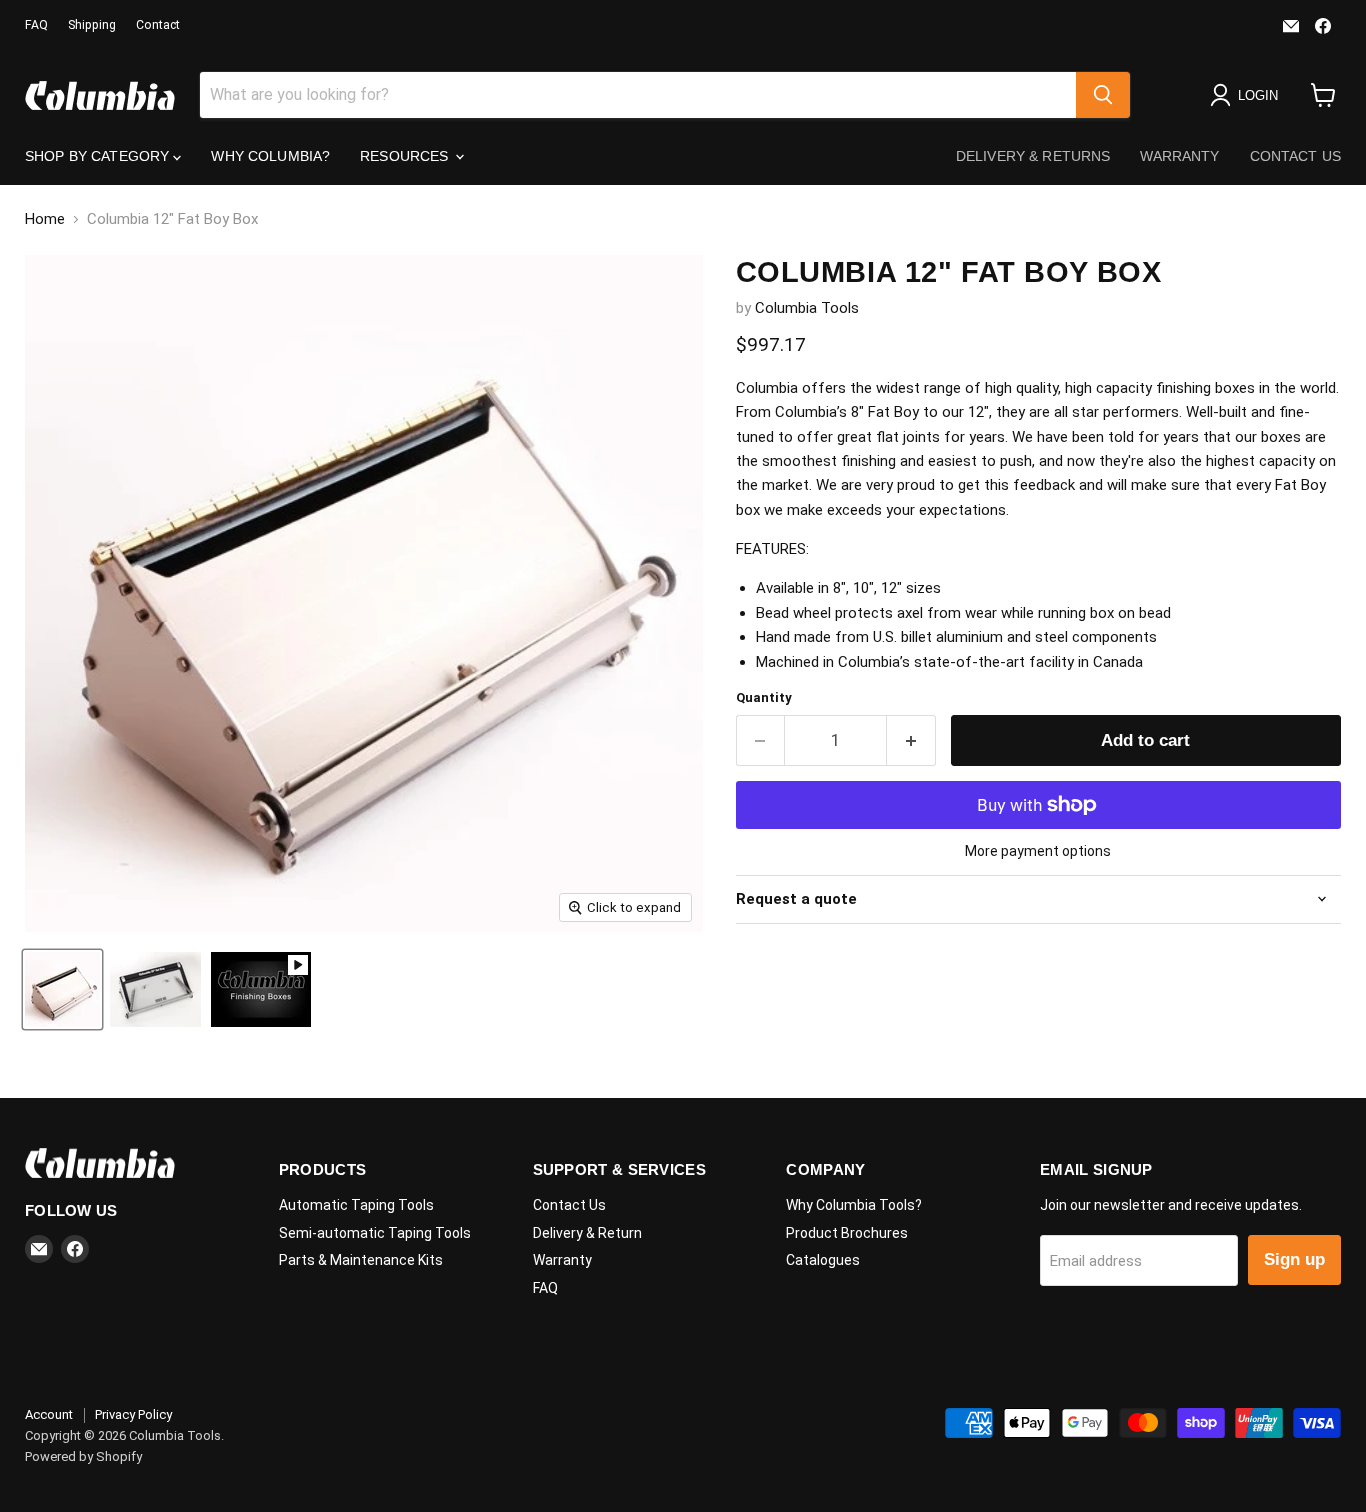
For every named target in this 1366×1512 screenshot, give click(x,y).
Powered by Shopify (83, 1456)
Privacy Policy (133, 1414)
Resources (406, 156)
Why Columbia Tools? (854, 1205)
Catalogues (823, 1260)
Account (49, 1414)
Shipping (92, 25)
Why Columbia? (270, 156)
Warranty (1179, 156)
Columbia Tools (807, 308)
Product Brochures (847, 1233)
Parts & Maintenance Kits (361, 1260)
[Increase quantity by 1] (911, 740)
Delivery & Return (587, 1233)
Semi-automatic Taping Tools (375, 1233)
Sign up (1294, 1259)
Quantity (764, 697)
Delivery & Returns (1033, 156)
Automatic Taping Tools (356, 1205)
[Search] (1103, 95)
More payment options (1038, 851)
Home (45, 219)
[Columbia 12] (62, 989)
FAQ (36, 25)
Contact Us (1295, 156)
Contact (158, 25)
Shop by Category (99, 156)
